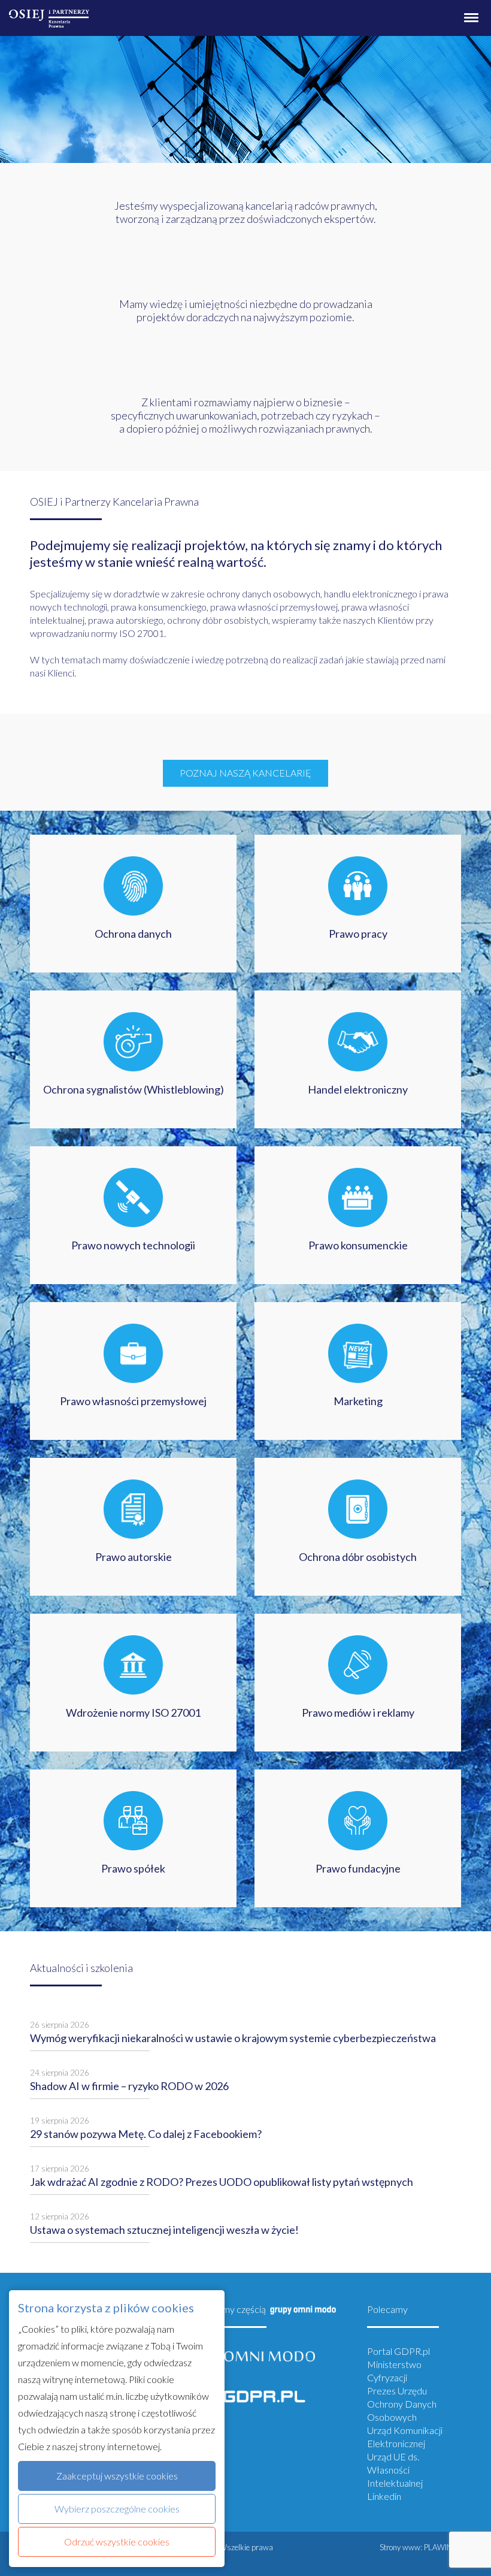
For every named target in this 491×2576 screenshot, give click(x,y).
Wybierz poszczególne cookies (117, 2509)
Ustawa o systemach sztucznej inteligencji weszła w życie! (164, 2230)
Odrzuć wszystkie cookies (117, 2542)
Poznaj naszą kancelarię (245, 773)
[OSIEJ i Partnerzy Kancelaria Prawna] (49, 14)
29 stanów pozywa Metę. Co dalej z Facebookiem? (146, 2134)
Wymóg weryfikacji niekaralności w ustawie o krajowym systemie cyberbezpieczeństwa (233, 2038)
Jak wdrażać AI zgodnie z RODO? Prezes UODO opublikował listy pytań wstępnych (222, 2182)
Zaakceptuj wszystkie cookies (117, 2476)
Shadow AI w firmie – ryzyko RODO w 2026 (129, 2086)
